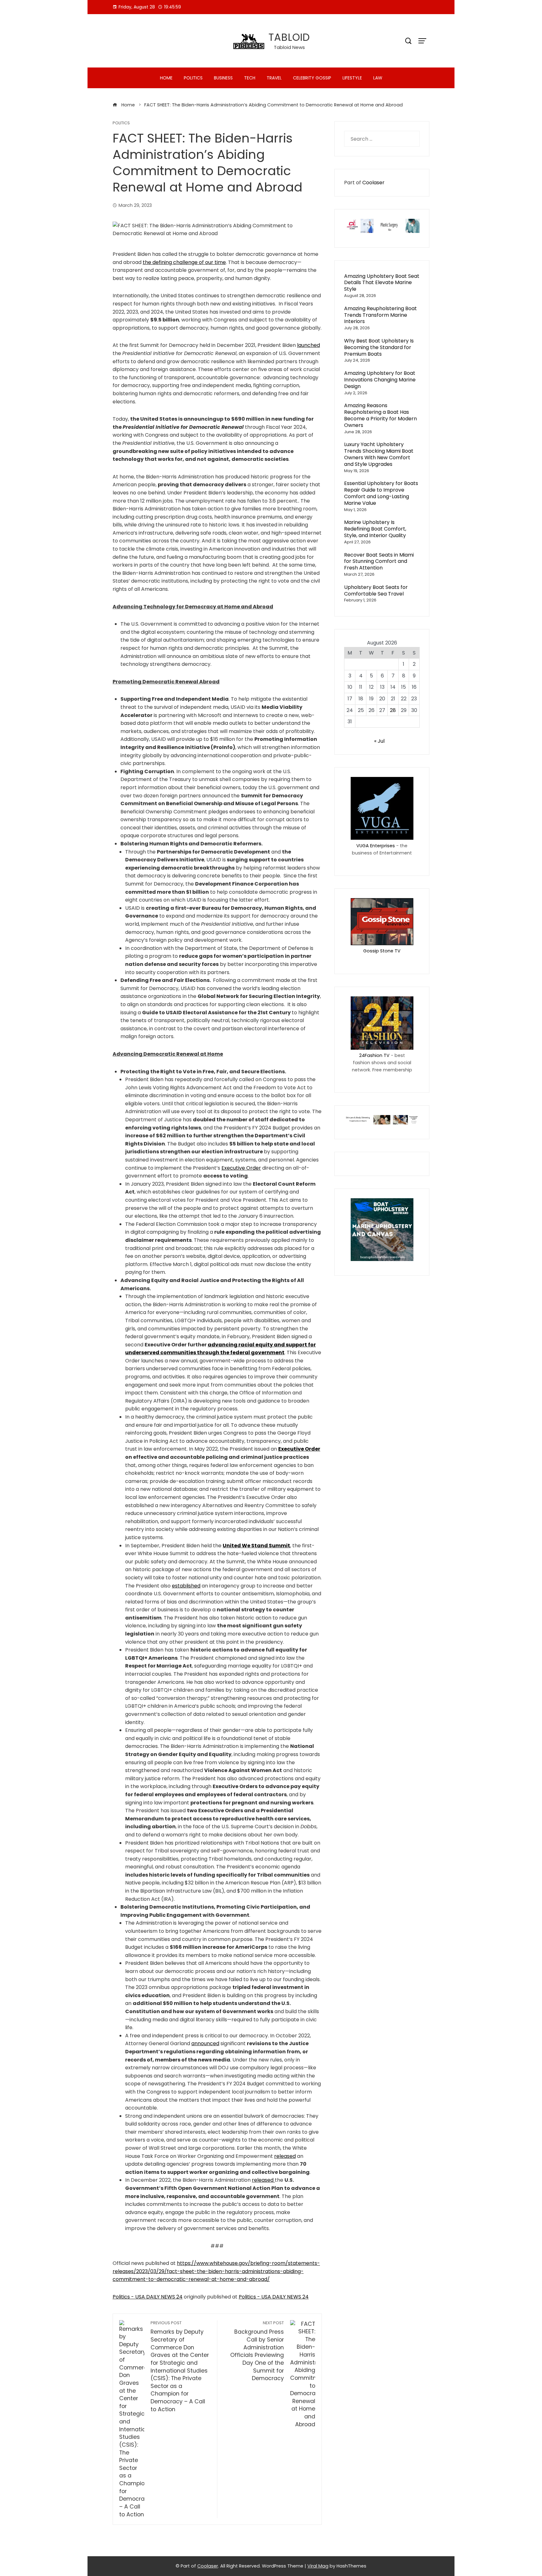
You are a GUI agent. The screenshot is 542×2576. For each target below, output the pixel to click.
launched (308, 345)
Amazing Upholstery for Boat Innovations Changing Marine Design (380, 380)
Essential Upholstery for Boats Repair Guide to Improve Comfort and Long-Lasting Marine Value (381, 493)
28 (393, 710)
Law (378, 78)
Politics (193, 78)
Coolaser (373, 183)
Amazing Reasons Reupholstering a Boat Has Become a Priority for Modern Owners (380, 415)
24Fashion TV (374, 1055)
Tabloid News (289, 47)
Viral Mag (318, 2566)
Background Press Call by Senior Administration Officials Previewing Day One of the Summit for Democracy (257, 2351)
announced (205, 2043)
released (285, 2156)
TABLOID (289, 37)
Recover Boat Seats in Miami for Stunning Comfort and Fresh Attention (379, 561)
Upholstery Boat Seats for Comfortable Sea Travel (376, 590)
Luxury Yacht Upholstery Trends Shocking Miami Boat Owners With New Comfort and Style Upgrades (379, 454)
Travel (274, 78)
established (186, 1586)
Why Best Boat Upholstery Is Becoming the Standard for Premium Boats (379, 347)
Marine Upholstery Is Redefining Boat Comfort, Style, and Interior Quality (375, 529)
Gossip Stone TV (382, 951)
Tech (250, 78)
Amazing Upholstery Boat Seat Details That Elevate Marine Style (382, 283)
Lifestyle (352, 78)
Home (166, 78)
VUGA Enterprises (376, 846)
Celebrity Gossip (312, 78)
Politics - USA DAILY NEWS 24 (148, 2297)
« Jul (379, 741)
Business (223, 78)
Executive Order (241, 1168)
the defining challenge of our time (184, 262)
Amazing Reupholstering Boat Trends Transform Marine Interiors (380, 315)
